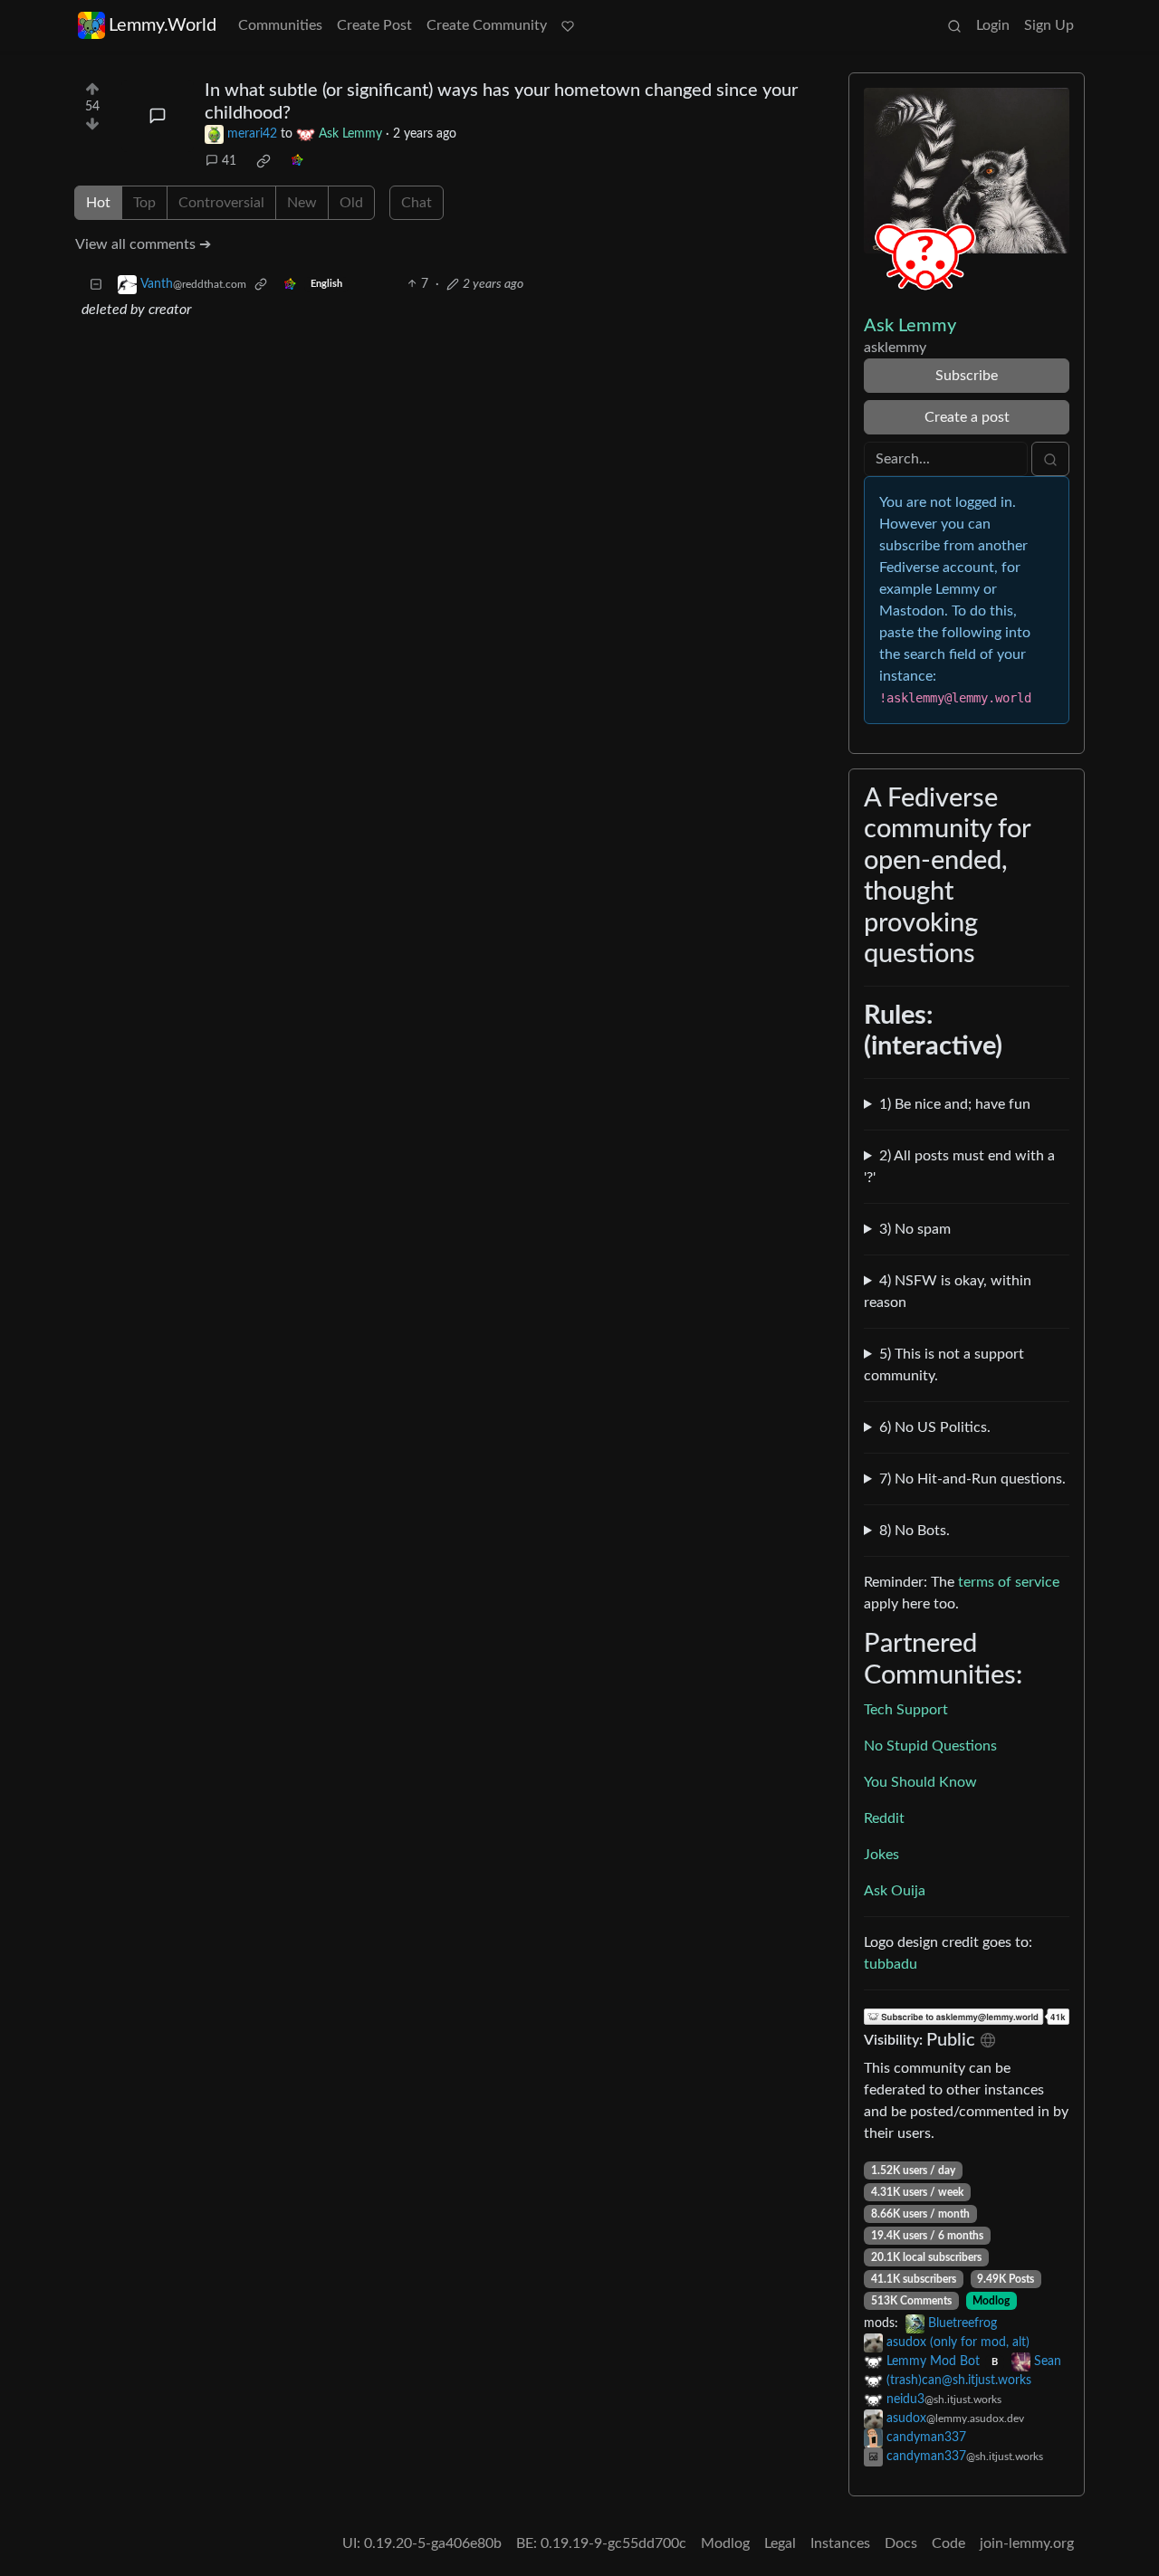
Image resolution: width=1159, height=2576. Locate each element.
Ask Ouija (895, 1891)
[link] (263, 161)
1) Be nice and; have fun (955, 1104)
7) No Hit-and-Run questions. (972, 1479)
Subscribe (967, 376)
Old (351, 203)
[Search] (954, 25)
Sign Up (1049, 25)
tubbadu (891, 1964)
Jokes (881, 1855)
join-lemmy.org (1027, 2543)
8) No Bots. (915, 1531)
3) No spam (915, 1229)
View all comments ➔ (143, 244)
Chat (417, 203)
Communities (280, 25)
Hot (98, 203)
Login (993, 25)
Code (948, 2543)
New (302, 203)
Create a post (967, 417)
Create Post (374, 25)
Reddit (884, 1818)
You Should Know (920, 1782)
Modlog (991, 2301)
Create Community (487, 25)
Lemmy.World (163, 25)
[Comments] (158, 116)
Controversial (221, 203)
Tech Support (906, 1710)
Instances (840, 2543)
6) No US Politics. (935, 1427)
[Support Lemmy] (568, 25)
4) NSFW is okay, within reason (948, 1292)
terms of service (1009, 1582)
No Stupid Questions (930, 1746)
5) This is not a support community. (944, 1365)
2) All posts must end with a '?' (959, 1167)
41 (229, 161)
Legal (780, 2543)
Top (144, 203)
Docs (901, 2543)
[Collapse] (96, 285)
